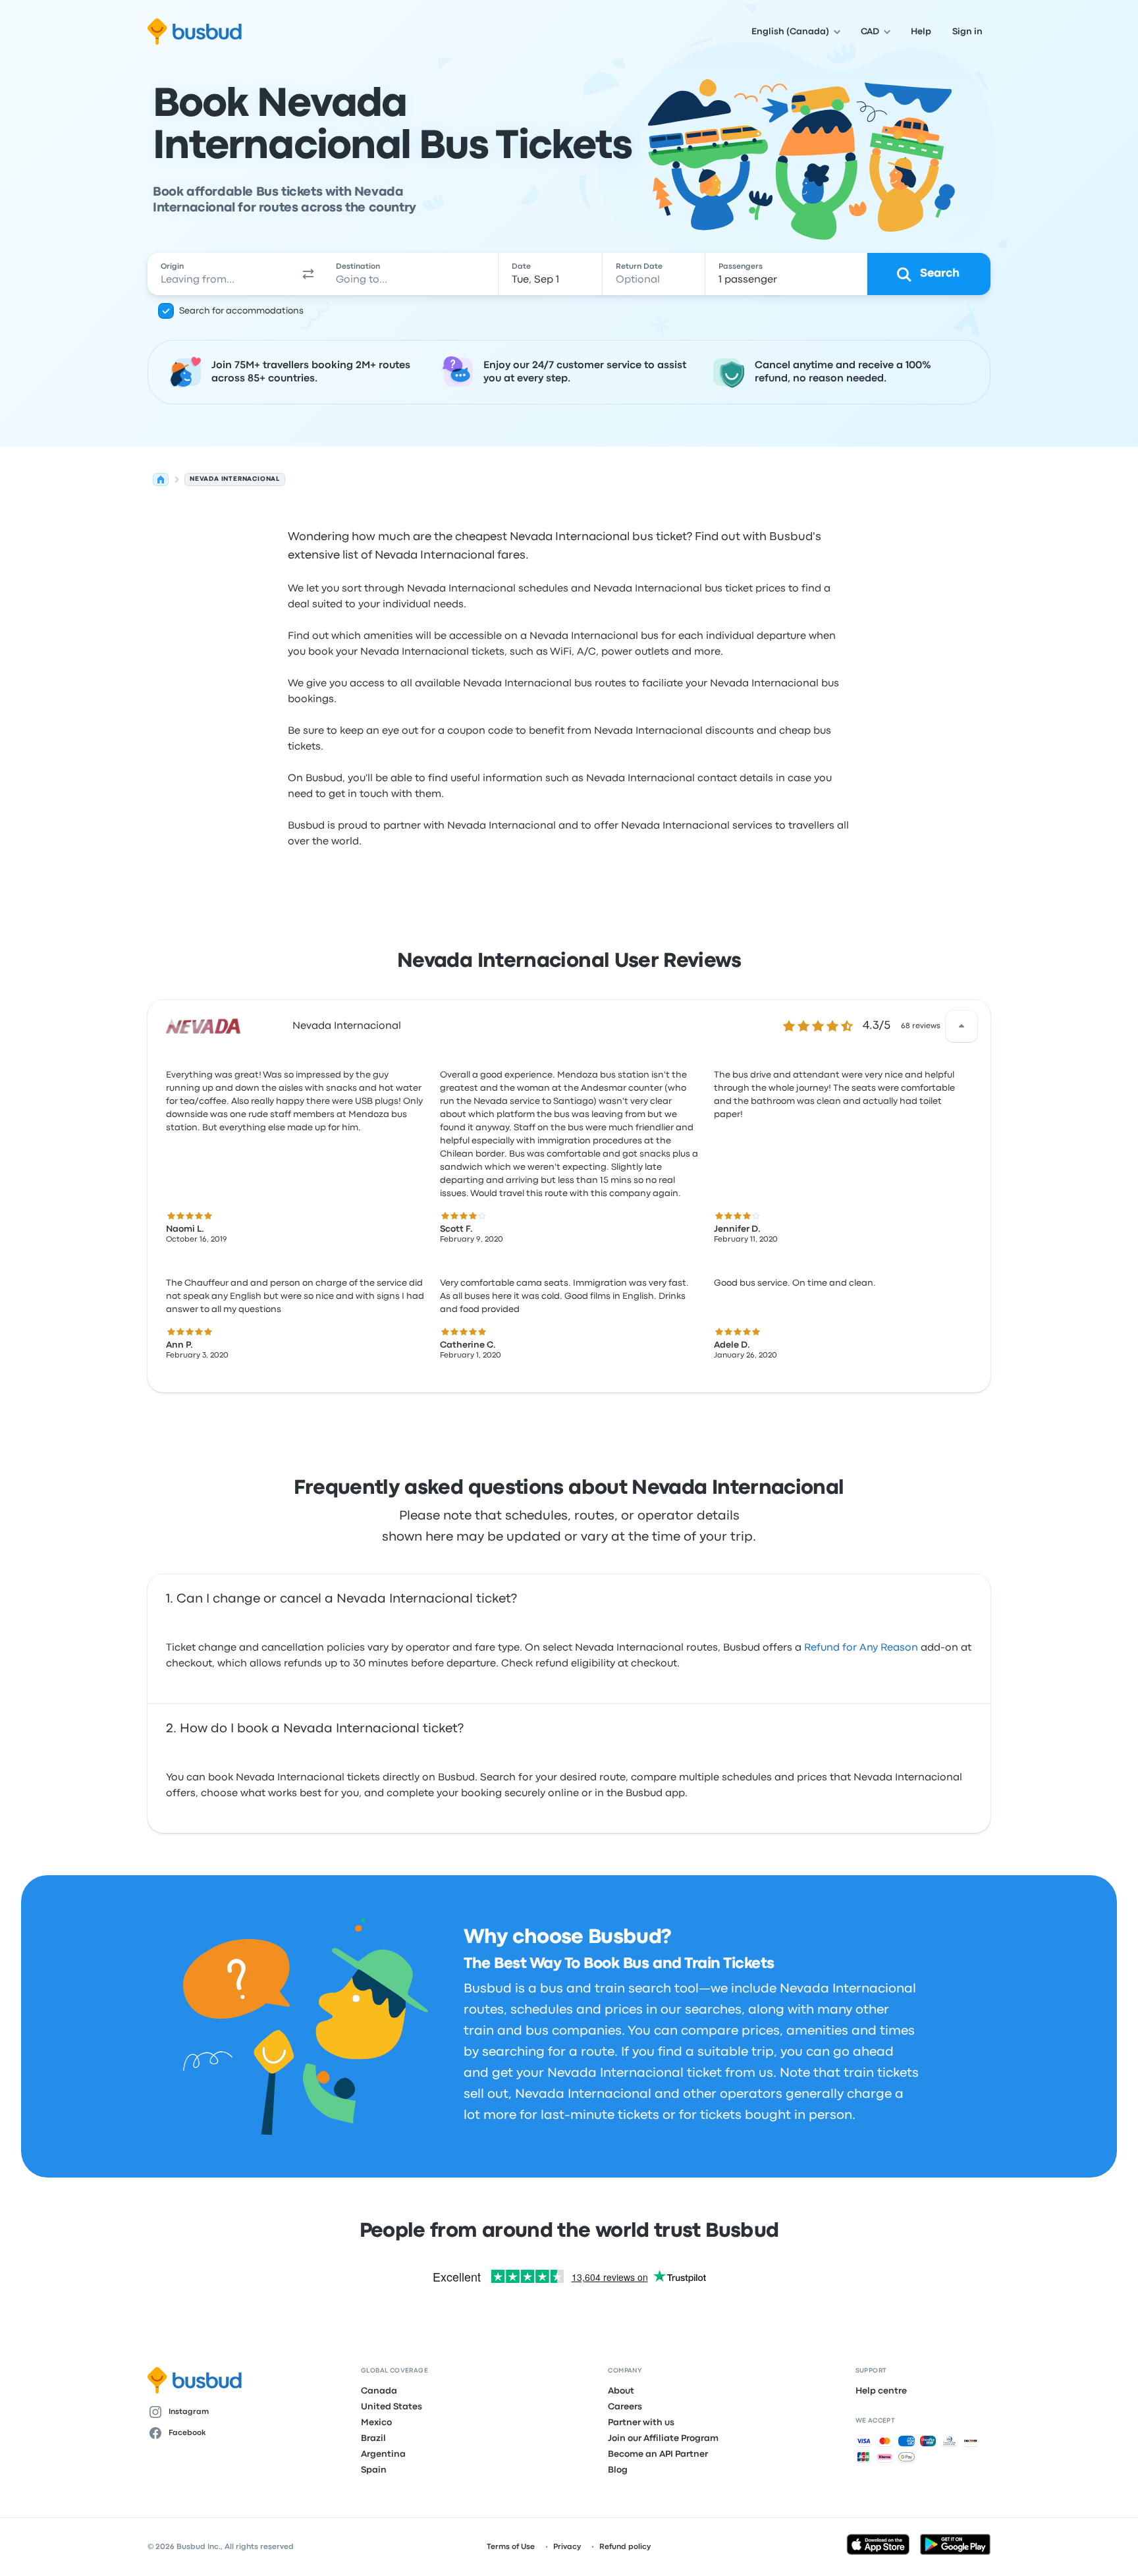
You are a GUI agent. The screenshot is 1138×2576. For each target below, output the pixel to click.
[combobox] (221, 274)
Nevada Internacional (347, 1026)
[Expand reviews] (962, 1026)
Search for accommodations (241, 311)
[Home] (161, 480)
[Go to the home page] (195, 32)
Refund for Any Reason (861, 1648)
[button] (308, 274)
